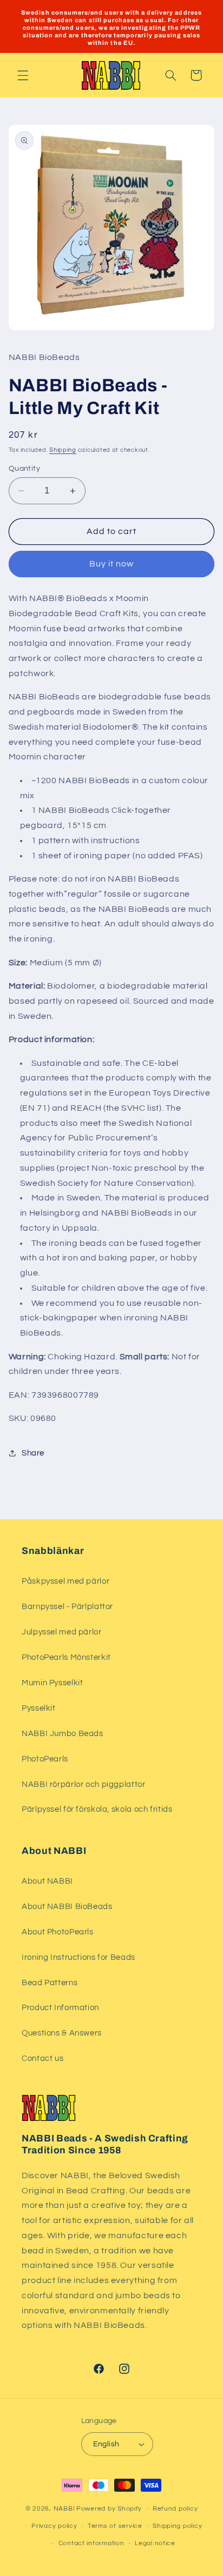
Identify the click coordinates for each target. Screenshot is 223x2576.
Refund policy (175, 2509)
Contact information (91, 2543)
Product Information (60, 2008)
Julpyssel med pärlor (62, 1632)
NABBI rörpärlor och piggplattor (84, 1784)
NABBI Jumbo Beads (63, 1734)
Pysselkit (39, 1708)
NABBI (64, 2509)
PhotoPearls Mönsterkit (66, 1657)
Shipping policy (177, 2526)
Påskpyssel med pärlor (65, 1581)
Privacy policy (54, 2526)
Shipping (63, 450)
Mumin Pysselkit (52, 1683)
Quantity (24, 469)
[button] (23, 75)
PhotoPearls (45, 1759)
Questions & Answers (62, 2033)
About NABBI (47, 1881)
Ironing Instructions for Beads (78, 1957)
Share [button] (33, 1453)
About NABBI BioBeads (67, 1907)
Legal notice (155, 2543)
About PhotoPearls (58, 1932)
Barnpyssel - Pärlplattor (67, 1607)
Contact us (42, 2058)
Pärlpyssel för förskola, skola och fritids (97, 1809)
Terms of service (115, 2526)
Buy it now (112, 564)
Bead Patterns (50, 1983)
